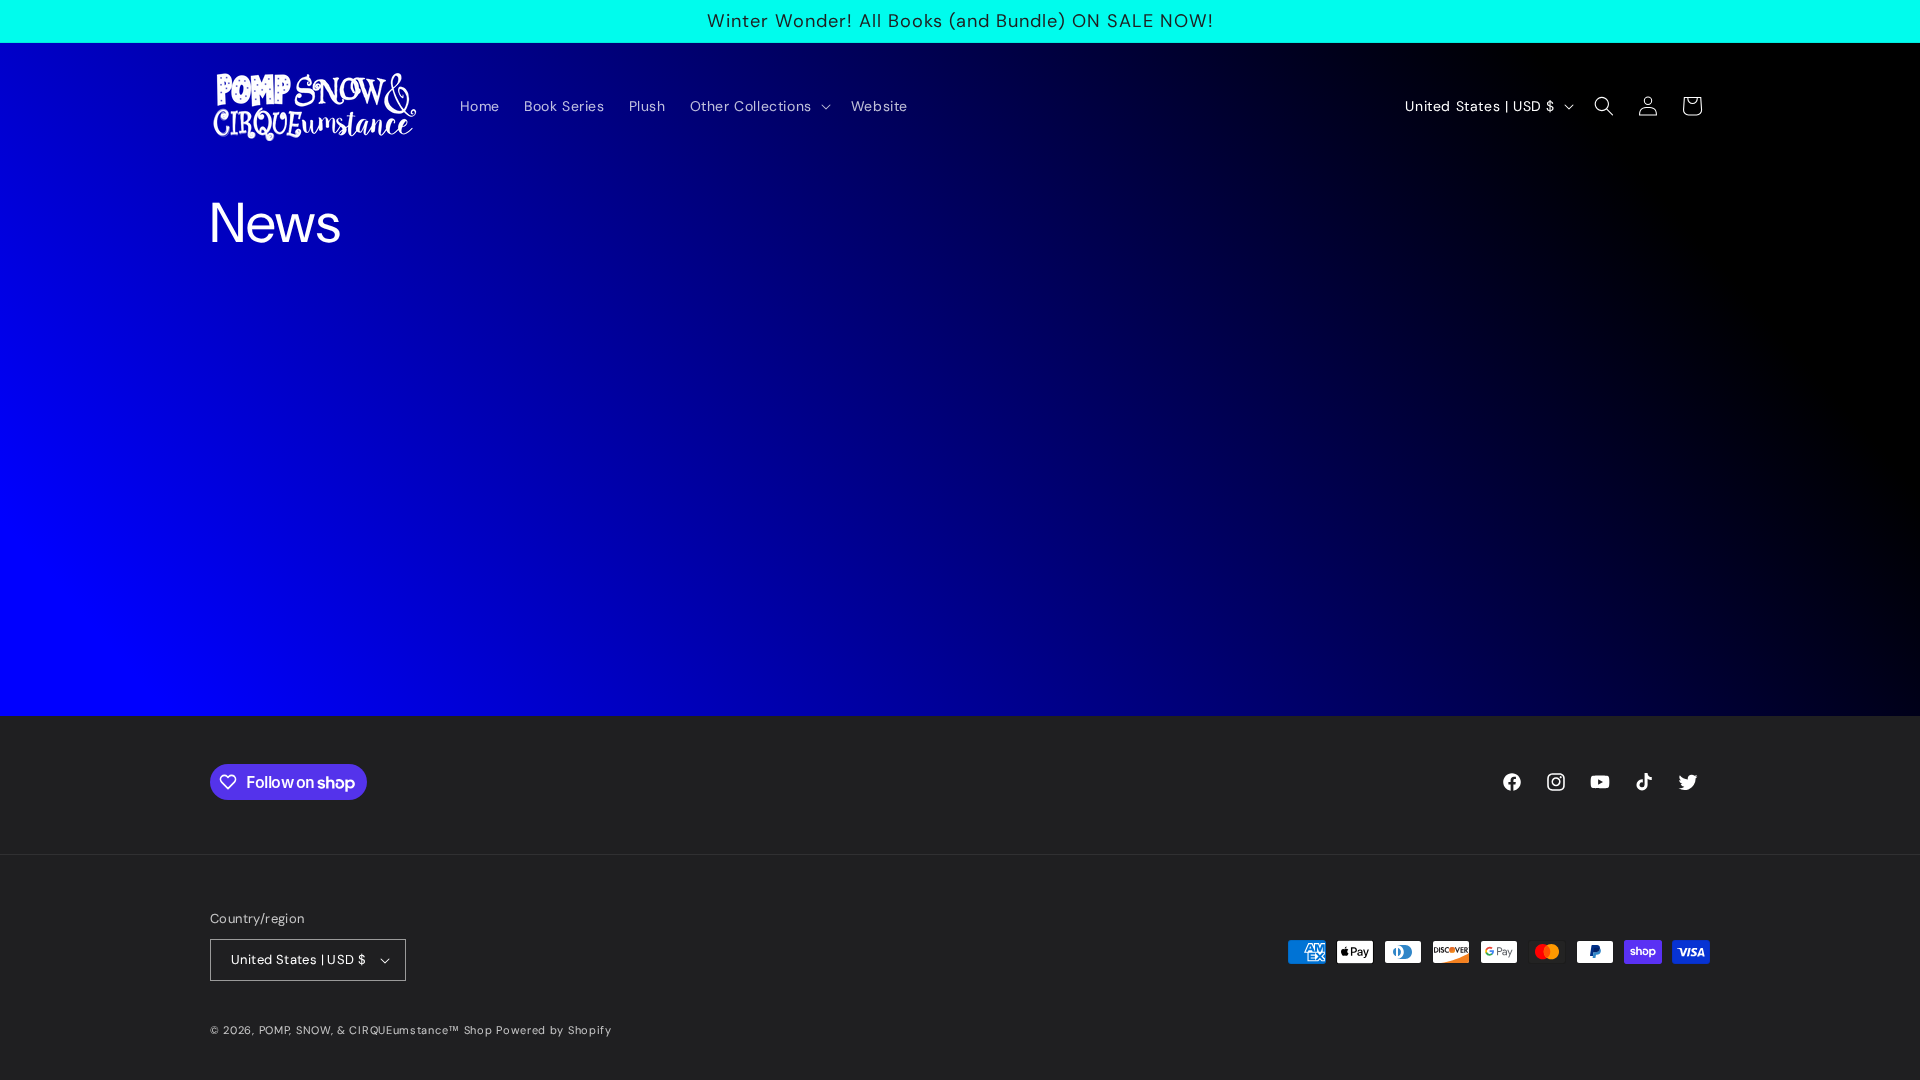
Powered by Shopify (554, 1030)
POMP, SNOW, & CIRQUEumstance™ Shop (376, 1030)
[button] (758, 106)
